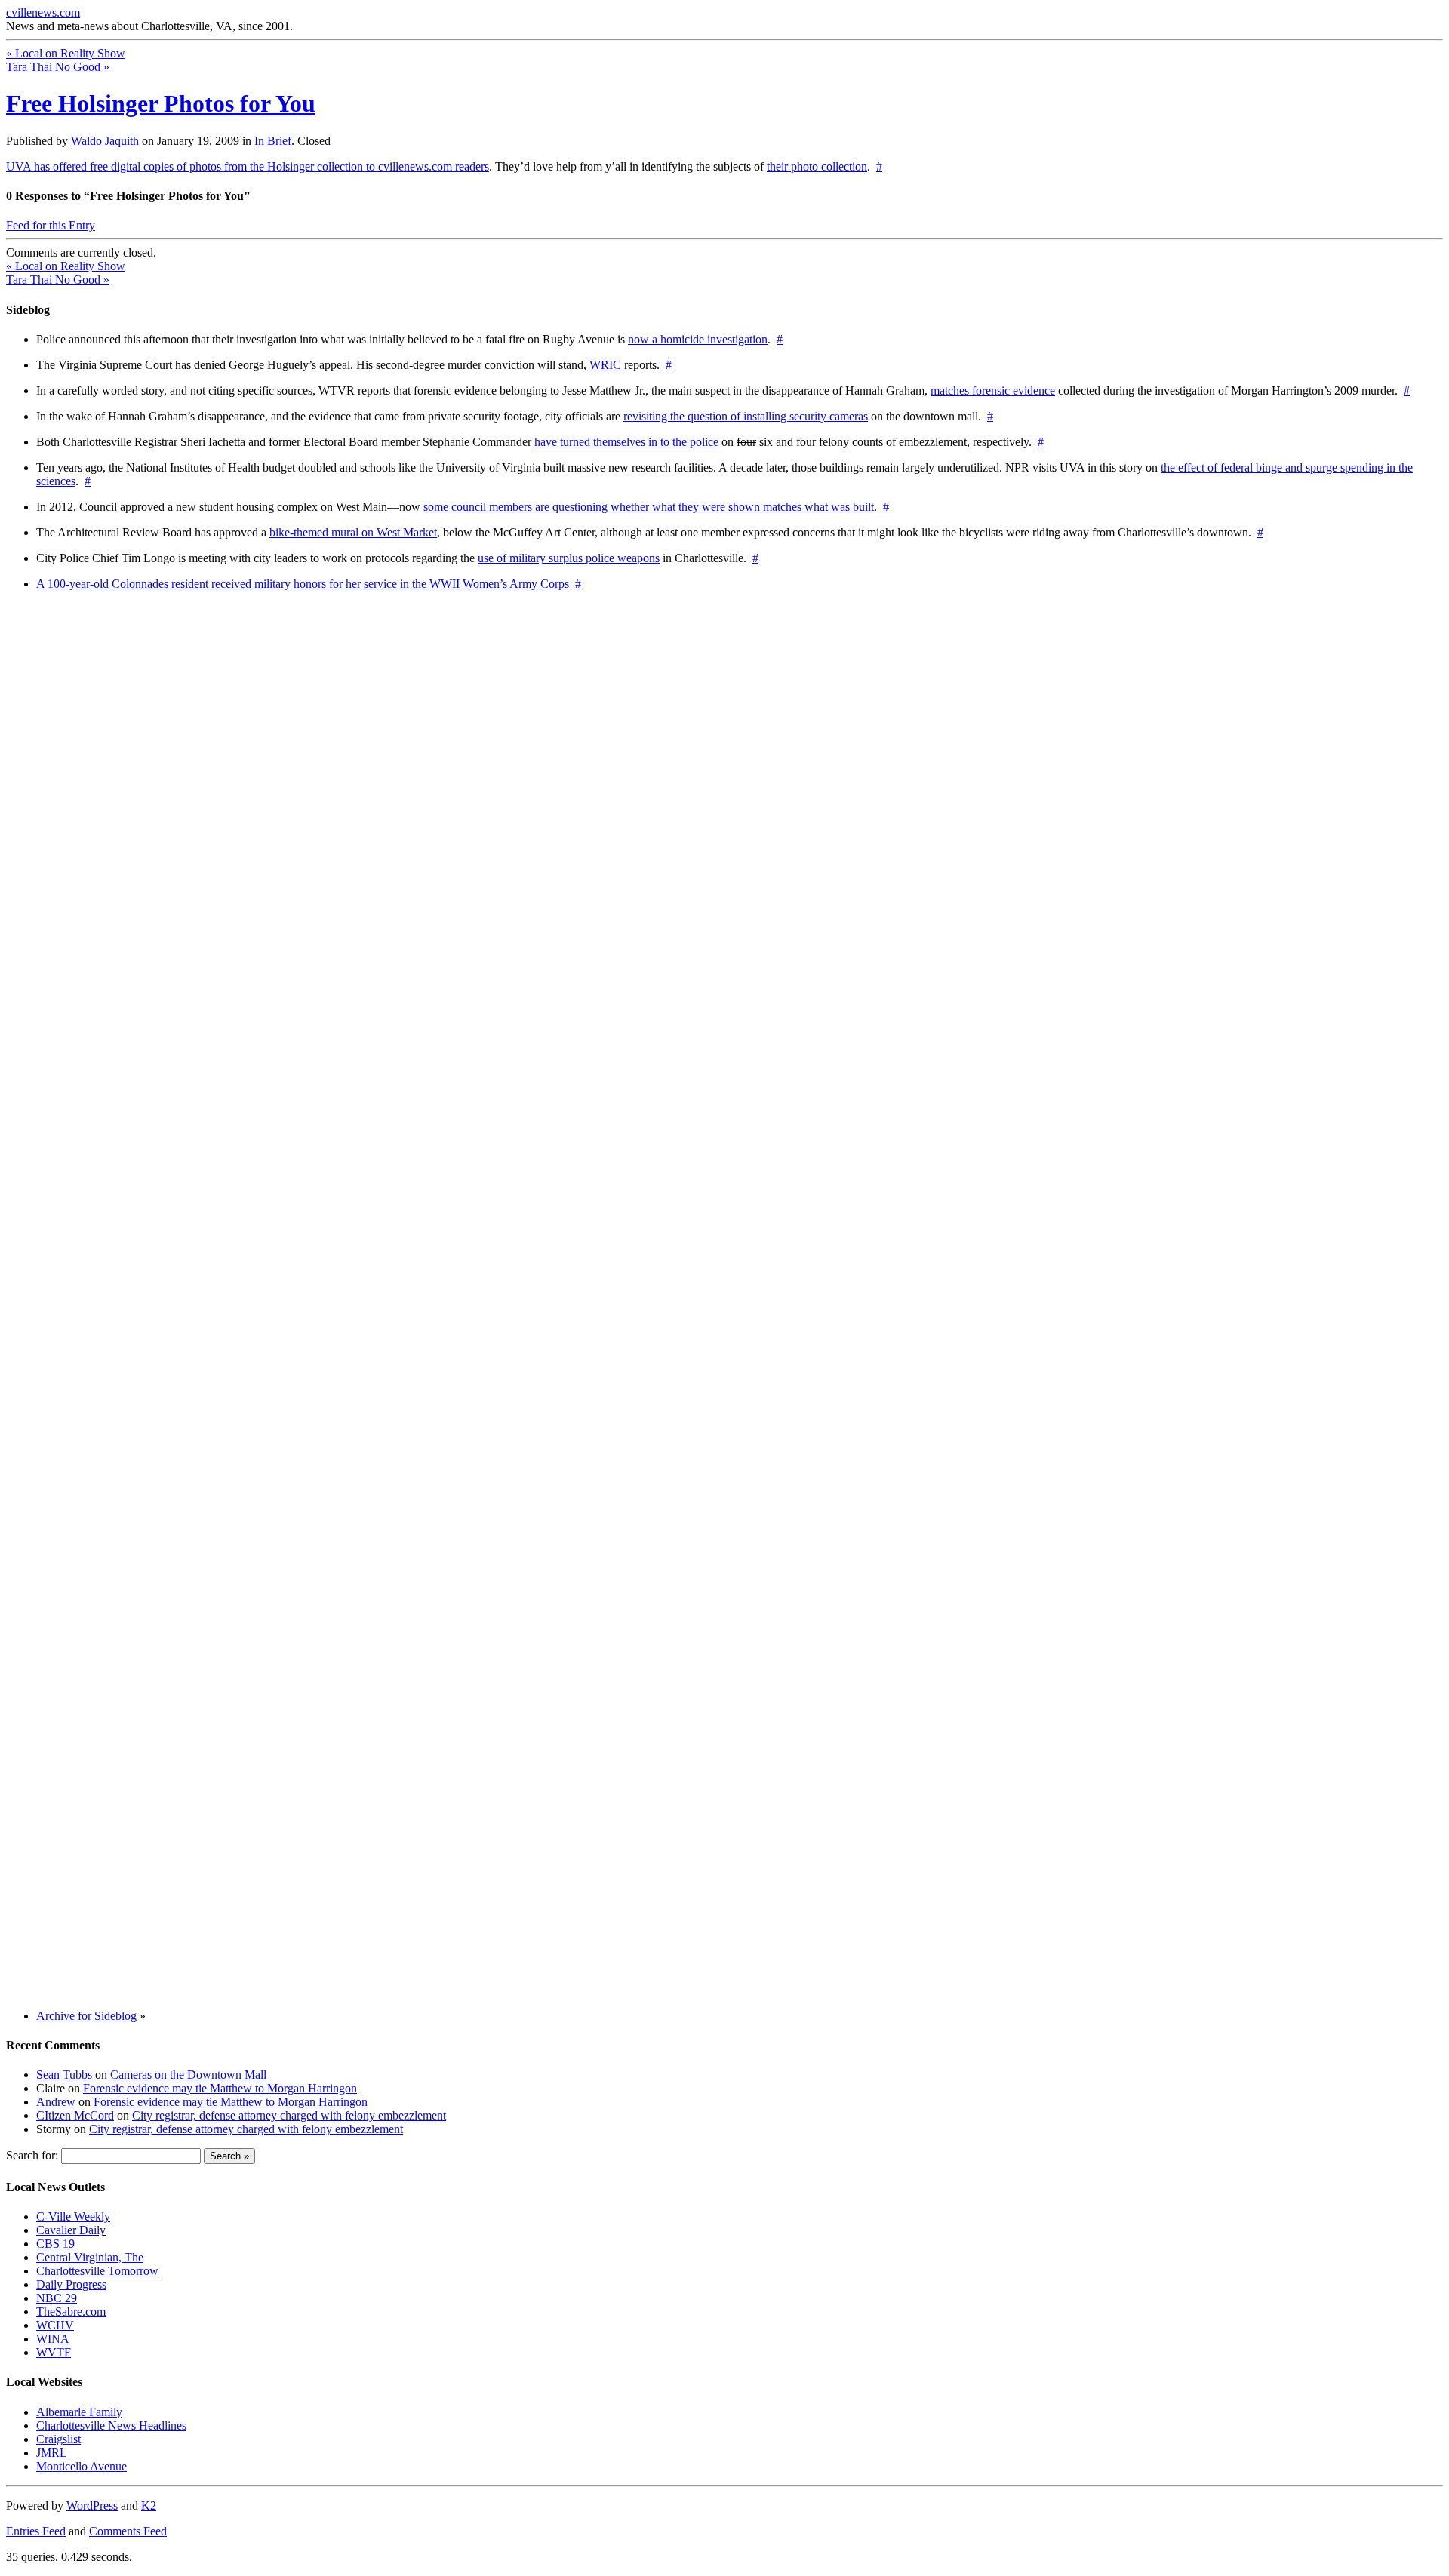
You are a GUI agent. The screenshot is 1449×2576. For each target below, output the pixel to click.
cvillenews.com (43, 12)
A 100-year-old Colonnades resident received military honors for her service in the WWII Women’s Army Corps (303, 584)
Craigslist (58, 2439)
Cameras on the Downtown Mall (188, 2075)
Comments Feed (128, 2531)
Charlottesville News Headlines (111, 2425)
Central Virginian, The (90, 2257)
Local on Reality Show (66, 53)
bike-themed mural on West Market (353, 532)
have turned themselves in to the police (626, 442)
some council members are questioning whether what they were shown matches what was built (649, 507)
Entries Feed (36, 2531)
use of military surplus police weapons (569, 558)
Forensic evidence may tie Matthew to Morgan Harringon (220, 2088)
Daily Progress (71, 2284)
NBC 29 (57, 2298)
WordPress (92, 2505)
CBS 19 (55, 2244)
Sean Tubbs (64, 2075)
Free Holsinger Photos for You (161, 103)
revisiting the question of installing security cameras (746, 416)
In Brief (273, 141)
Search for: (32, 2155)
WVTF (54, 2352)
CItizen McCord (75, 2115)
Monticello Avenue (82, 2466)
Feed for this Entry (51, 225)
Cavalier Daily (71, 2230)
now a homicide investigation (698, 339)
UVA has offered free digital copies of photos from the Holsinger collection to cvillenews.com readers (248, 166)
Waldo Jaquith (105, 141)
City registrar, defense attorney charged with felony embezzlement (289, 2115)
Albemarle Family (79, 2412)
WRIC (607, 365)
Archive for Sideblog (86, 2016)
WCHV (55, 2325)
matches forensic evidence (993, 390)
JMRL (52, 2453)
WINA (53, 2339)
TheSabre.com (71, 2312)
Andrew (56, 2102)
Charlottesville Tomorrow (97, 2271)
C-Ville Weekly (73, 2216)
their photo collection (817, 166)
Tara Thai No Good (58, 67)
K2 (149, 2505)
